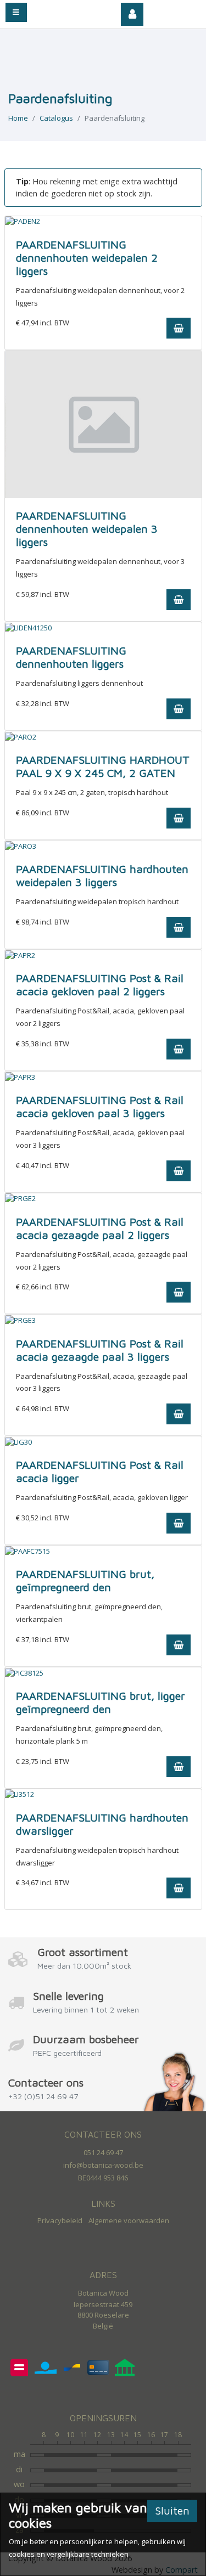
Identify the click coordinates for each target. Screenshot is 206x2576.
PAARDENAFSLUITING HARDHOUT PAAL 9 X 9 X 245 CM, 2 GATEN (103, 766)
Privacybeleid (60, 2220)
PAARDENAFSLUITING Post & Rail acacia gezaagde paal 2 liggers (100, 1228)
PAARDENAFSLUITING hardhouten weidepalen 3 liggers (102, 875)
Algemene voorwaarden (129, 2220)
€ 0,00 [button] (180, 11)
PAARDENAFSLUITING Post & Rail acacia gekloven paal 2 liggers (100, 985)
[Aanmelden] (132, 14)
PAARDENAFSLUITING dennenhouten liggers (71, 657)
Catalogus (56, 118)
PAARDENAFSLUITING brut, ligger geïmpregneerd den (101, 1702)
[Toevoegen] (179, 328)
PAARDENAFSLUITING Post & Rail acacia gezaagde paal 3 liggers (100, 1350)
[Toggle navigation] (16, 12)
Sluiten (172, 2510)
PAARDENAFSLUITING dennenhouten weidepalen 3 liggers (87, 529)
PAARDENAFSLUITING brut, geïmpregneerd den (85, 1580)
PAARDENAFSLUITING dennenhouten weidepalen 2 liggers (87, 258)
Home (18, 118)
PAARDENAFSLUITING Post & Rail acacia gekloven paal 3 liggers (100, 1106)
